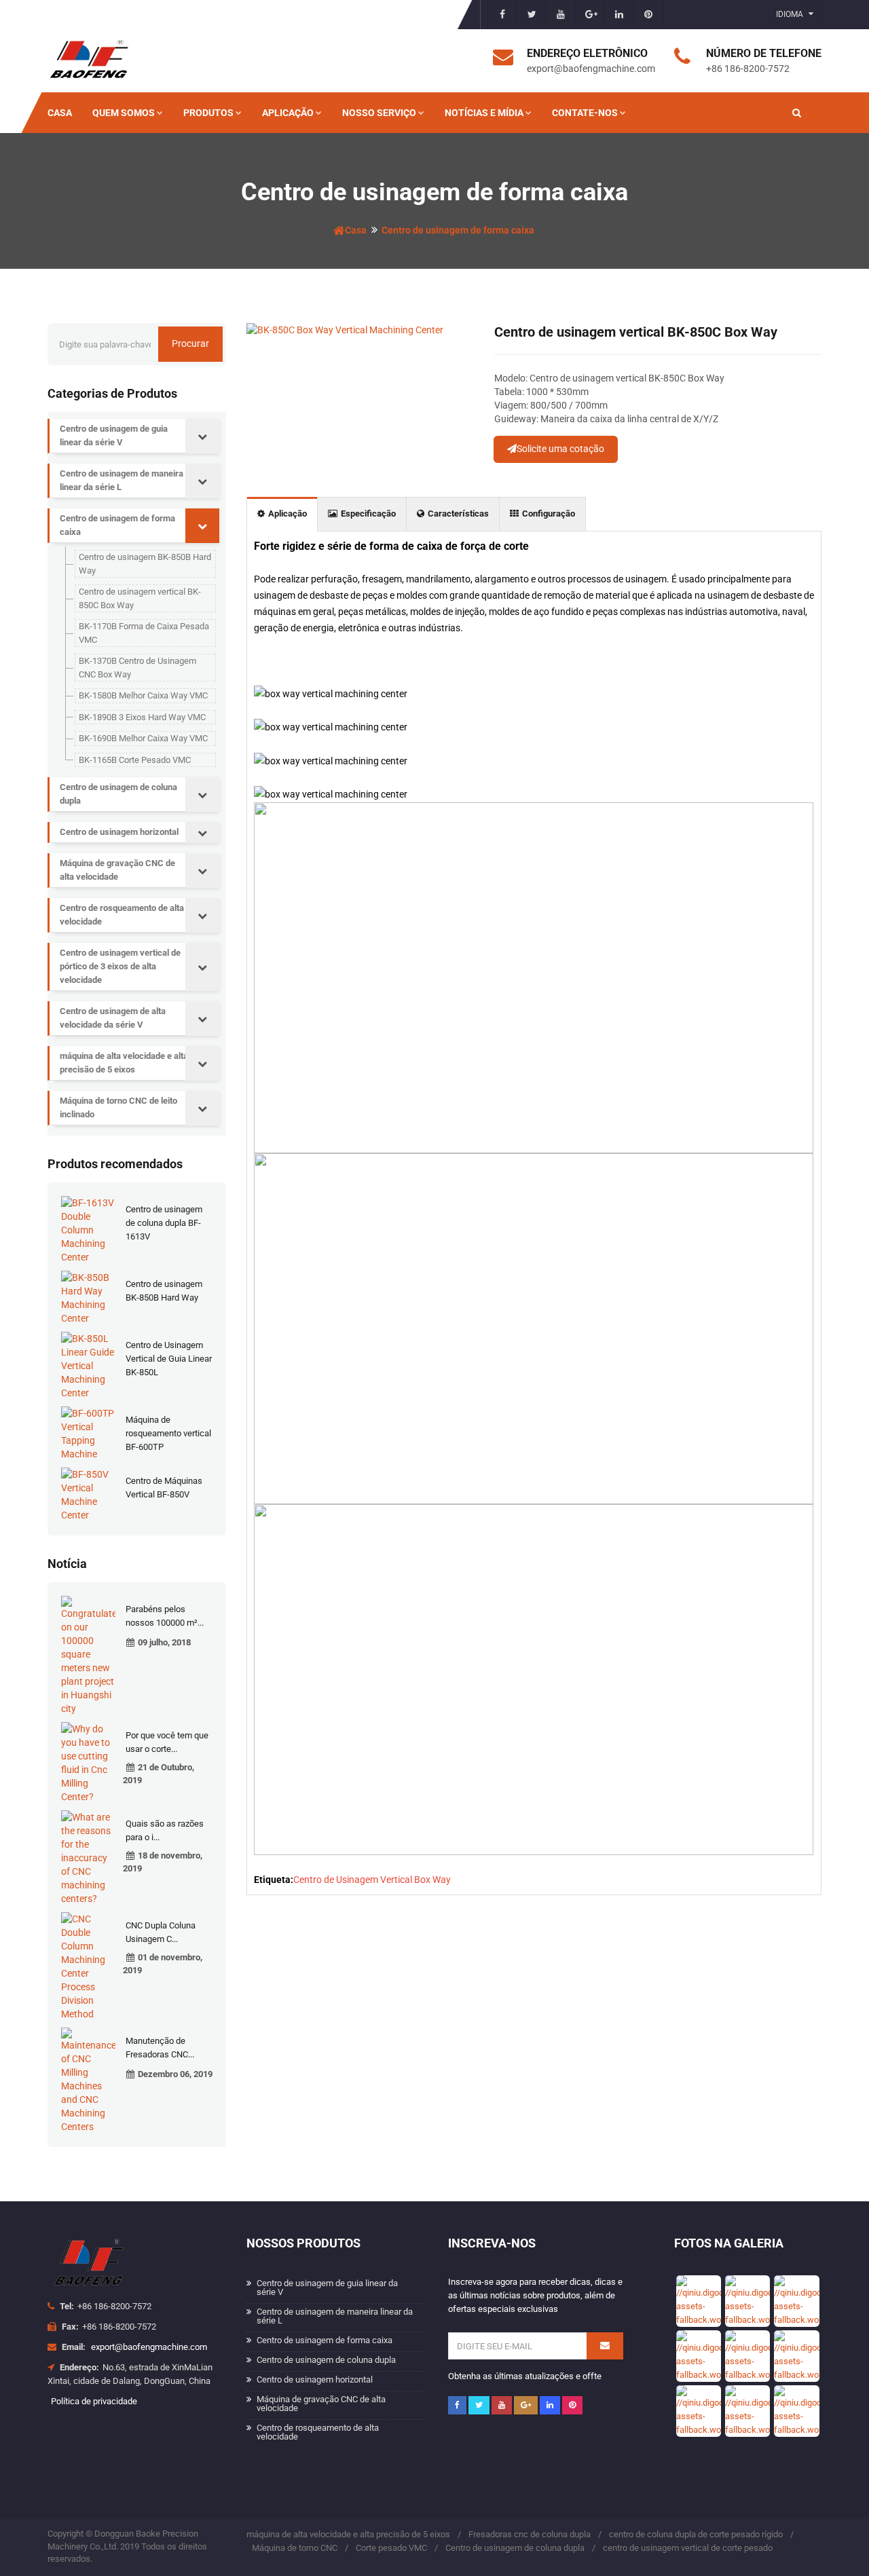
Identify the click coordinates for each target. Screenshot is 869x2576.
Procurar (190, 343)
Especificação (368, 514)
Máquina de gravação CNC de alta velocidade (117, 870)
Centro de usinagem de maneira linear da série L (122, 480)
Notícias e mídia (484, 113)
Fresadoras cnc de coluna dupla (530, 2534)
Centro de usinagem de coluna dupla (118, 794)
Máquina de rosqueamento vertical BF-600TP (168, 1433)
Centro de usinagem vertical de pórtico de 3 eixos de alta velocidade (120, 966)
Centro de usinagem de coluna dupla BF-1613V (164, 1223)
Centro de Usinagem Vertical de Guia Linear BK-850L (169, 1359)
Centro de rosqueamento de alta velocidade (122, 915)
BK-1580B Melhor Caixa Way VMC (143, 695)
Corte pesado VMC (391, 2548)
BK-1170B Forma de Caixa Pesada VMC (144, 633)
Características (458, 514)
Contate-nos (585, 113)
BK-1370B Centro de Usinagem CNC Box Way (137, 668)
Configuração (549, 514)
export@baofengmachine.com (149, 2347)
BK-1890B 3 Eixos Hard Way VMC (142, 717)
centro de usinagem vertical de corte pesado (688, 2548)
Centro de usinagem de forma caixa (458, 230)
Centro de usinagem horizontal (119, 832)
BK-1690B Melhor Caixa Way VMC (143, 738)
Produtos (208, 113)
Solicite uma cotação (560, 449)
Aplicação (288, 113)
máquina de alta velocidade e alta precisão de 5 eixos (124, 1063)
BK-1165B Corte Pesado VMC (135, 760)
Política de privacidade (94, 2401)
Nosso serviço (379, 113)
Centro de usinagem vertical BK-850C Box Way (140, 598)
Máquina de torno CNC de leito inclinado (118, 1107)
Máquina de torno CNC (295, 2548)
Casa (60, 113)
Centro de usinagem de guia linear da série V (114, 435)
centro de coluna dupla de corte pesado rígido (696, 2534)
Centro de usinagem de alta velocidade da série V (113, 1018)
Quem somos (124, 113)
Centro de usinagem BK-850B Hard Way (145, 564)
